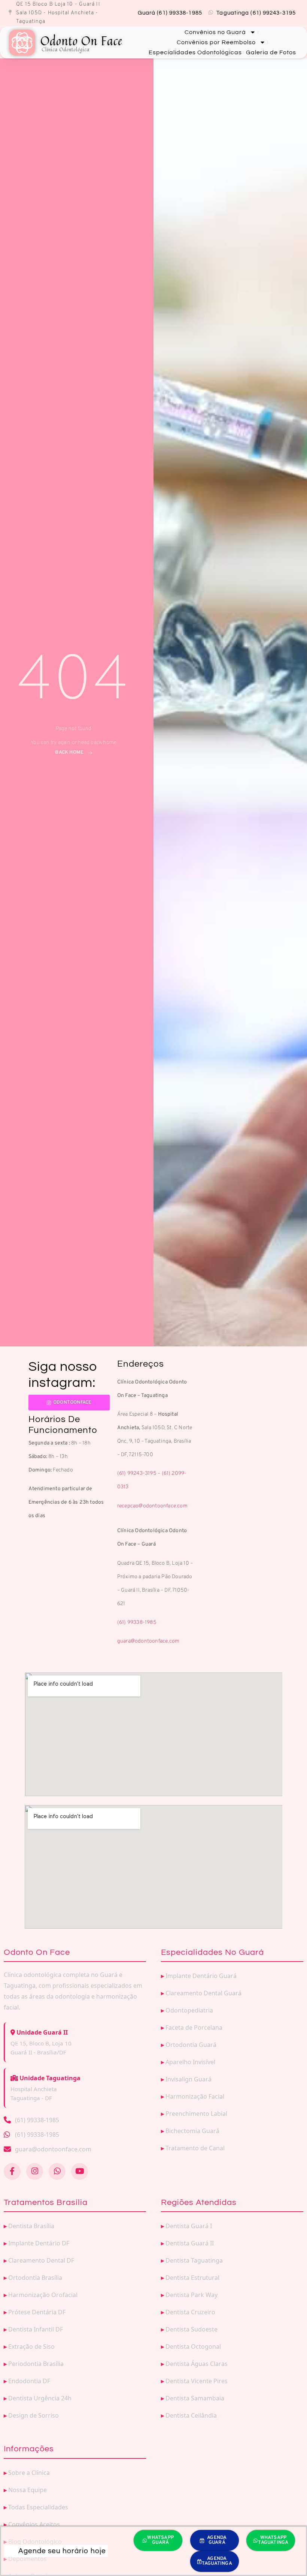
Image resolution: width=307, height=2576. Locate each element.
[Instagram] (35, 2171)
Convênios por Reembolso (216, 42)
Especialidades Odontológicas (195, 52)
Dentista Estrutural (192, 2278)
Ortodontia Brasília (35, 2278)
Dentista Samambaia (195, 2398)
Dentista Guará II (190, 2243)
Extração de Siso (31, 2346)
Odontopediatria (189, 2010)
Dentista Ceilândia (191, 2415)
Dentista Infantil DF (36, 2329)
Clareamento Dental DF (41, 2260)
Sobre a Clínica (29, 2473)
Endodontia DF (29, 2381)
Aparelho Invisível (190, 2062)
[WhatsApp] (57, 2171)
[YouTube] (80, 2171)
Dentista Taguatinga (194, 2260)
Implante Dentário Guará (201, 1976)
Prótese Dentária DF (37, 2312)
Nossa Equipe (28, 2490)
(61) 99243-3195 (137, 1474)
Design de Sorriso (34, 2415)
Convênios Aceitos (34, 2524)
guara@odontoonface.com (148, 1641)
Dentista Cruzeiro (190, 2312)
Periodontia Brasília (36, 2364)
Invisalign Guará (189, 2079)
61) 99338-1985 (138, 1623)
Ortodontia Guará (191, 2045)
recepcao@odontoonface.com (152, 1506)
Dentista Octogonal (193, 2346)
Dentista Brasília (31, 2226)
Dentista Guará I (189, 2226)
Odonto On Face (81, 42)
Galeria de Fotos (271, 52)
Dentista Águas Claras (197, 2364)
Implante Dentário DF (39, 2243)
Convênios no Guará (215, 32)
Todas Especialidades (38, 2507)
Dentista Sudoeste (192, 2329)
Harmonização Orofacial (43, 2295)
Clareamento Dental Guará (203, 1993)
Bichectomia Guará (192, 2131)
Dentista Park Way (192, 2295)
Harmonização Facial (195, 2096)
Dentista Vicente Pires (197, 2381)
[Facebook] (12, 2171)
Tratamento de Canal (195, 2148)
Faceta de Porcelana (194, 2027)
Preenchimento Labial (196, 2114)
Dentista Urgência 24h (40, 2398)
